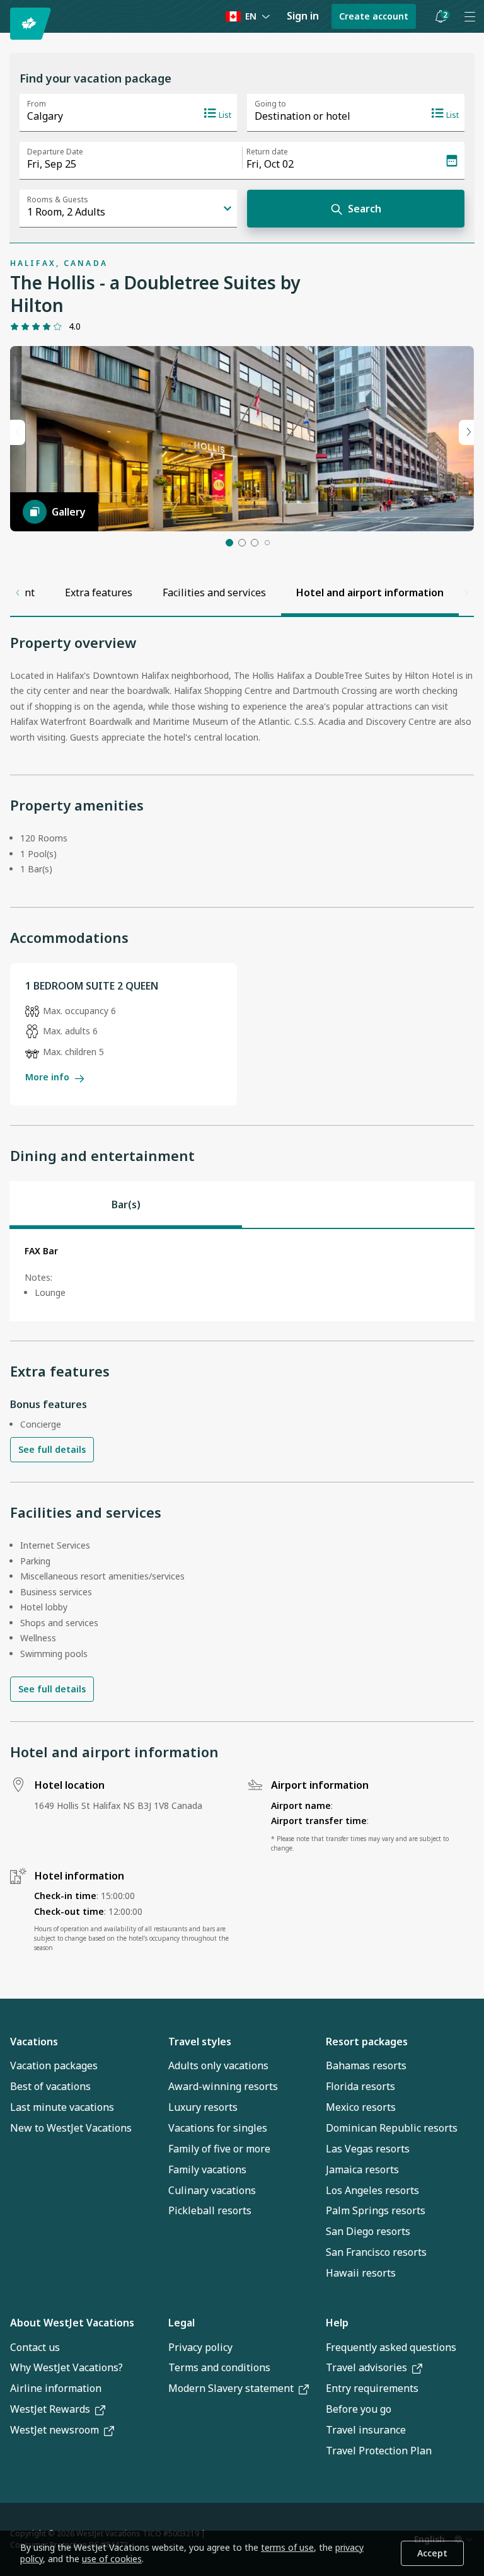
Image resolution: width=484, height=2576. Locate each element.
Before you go (359, 2409)
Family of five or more (219, 2149)
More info (47, 1077)
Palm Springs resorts (376, 2210)
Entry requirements (372, 2388)
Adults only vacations (218, 2065)
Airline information (56, 2388)
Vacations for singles (218, 2128)
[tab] (126, 1204)
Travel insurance (366, 2430)
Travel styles (200, 2042)
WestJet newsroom (55, 2430)
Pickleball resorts (210, 2210)
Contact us (35, 2347)
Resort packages (367, 2042)
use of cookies (112, 2559)
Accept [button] (432, 2553)
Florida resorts (360, 2086)
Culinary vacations (212, 2190)
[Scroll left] (18, 592)
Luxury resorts (203, 2107)
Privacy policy (200, 2347)
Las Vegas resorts (368, 2149)
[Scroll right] (466, 592)
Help (337, 2323)
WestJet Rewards (50, 2409)
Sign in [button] (303, 16)
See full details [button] (52, 1449)
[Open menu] (470, 16)
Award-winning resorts (223, 2086)
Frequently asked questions (391, 2347)
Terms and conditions (219, 2367)
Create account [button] (374, 16)
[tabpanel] (242, 1275)
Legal (181, 2323)
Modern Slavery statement (231, 2388)
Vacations (34, 2042)
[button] (441, 16)
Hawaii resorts (361, 2273)
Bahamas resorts (366, 2065)
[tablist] (242, 1204)
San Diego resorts (368, 2231)
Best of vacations (50, 2086)
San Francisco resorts (376, 2252)
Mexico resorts (361, 2107)
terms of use (287, 2547)
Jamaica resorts (362, 2169)
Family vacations (207, 2169)
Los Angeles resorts (372, 2190)
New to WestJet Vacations (71, 2128)
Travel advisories (366, 2367)
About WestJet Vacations (72, 2323)
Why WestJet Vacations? (66, 2367)
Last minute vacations (62, 2107)
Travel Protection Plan (379, 2451)
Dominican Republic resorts (392, 2128)
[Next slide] (466, 432)
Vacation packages (54, 2065)
